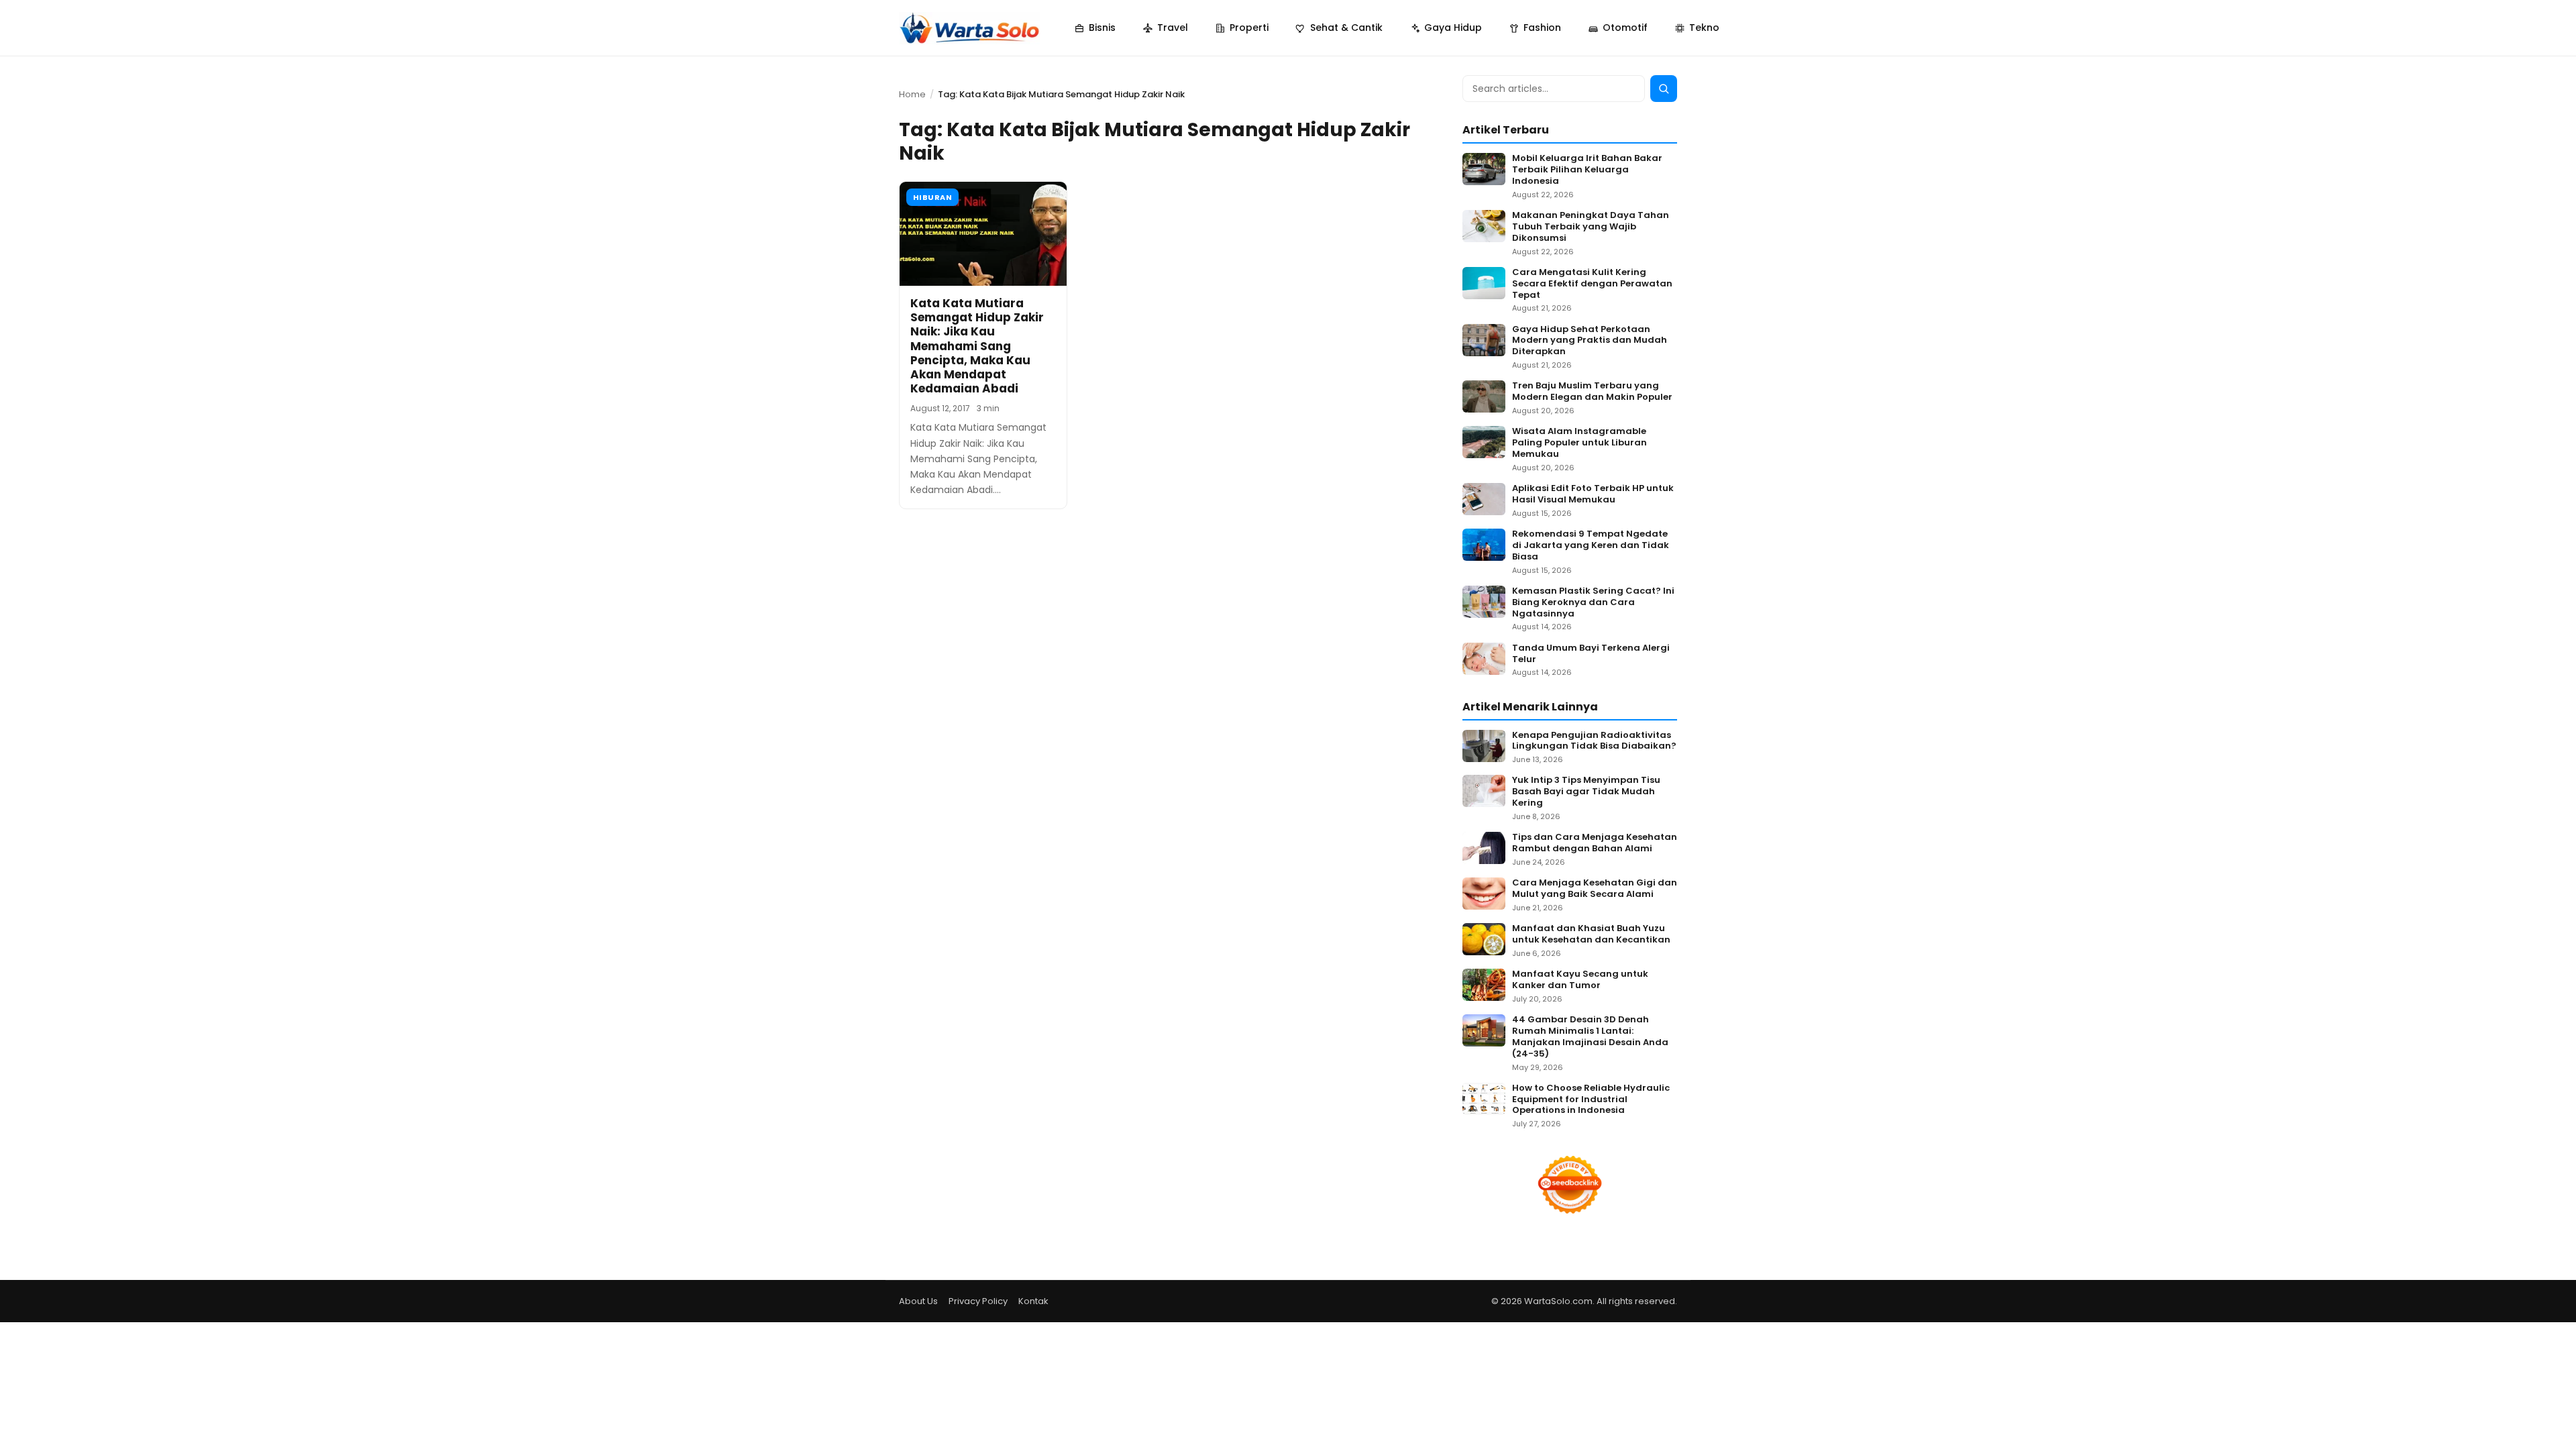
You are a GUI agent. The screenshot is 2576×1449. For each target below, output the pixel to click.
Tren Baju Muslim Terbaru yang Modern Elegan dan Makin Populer (1592, 392)
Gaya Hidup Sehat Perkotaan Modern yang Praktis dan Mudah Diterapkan (1590, 341)
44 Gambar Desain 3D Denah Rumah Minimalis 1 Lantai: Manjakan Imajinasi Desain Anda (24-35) (1590, 1037)
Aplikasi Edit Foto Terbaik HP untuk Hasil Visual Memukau (1593, 494)
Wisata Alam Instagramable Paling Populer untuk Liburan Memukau (1579, 443)
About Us (918, 1301)
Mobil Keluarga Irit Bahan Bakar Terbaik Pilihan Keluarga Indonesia (1587, 170)
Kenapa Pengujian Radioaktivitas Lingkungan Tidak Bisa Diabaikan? (1594, 741)
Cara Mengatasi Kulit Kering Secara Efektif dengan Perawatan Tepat (1592, 284)
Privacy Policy (978, 1301)
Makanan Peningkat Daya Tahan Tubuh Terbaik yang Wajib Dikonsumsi (1591, 227)
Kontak (1033, 1301)
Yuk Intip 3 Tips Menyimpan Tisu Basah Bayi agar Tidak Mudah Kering (1586, 792)
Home (912, 94)
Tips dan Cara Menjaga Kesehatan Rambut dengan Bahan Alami (1595, 843)
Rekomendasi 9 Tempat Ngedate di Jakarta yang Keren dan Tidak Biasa (1591, 546)
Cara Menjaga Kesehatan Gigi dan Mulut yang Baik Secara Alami (1595, 889)
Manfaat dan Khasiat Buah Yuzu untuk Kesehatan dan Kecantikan (1591, 934)
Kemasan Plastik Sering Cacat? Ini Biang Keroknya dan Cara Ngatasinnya (1593, 603)
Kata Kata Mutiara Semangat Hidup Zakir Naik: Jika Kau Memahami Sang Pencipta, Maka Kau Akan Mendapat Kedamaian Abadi (977, 346)
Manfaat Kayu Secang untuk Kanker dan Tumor (1580, 980)
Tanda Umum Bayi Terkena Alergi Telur (1591, 654)
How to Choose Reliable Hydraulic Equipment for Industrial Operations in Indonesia (1591, 1100)
